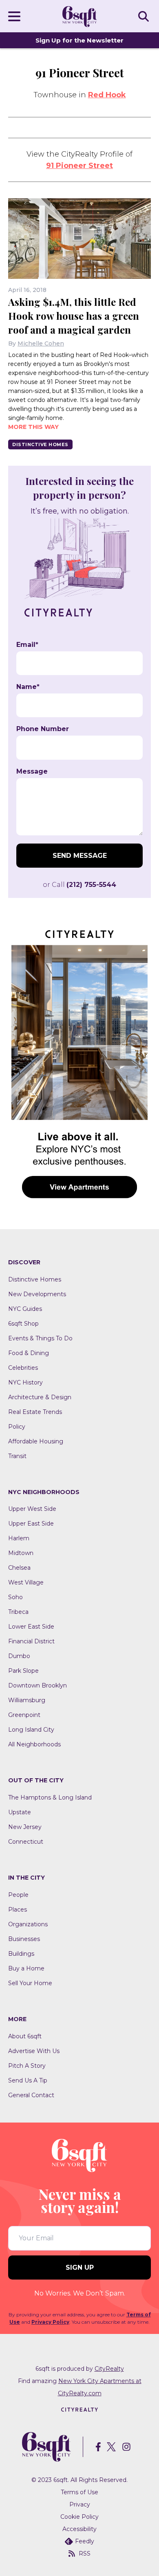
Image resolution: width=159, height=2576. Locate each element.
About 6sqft (25, 2036)
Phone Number (43, 729)
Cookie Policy (79, 2517)
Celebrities (23, 1368)
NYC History (25, 1382)
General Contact (31, 2095)
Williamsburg (27, 1700)
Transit (17, 1456)
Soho (15, 1597)
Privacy (80, 2504)
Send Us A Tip (28, 2080)
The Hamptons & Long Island (50, 1797)
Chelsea (19, 1568)
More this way (33, 427)
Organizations (28, 1924)
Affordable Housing (36, 1441)
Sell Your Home (30, 1983)
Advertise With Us (34, 2051)
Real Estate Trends (35, 1412)
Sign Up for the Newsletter (79, 40)
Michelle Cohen (41, 343)
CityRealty (109, 2369)
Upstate (20, 1812)
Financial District (31, 1641)
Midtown (21, 1553)
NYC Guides (25, 1309)
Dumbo (19, 1656)
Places (18, 1910)
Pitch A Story (27, 2066)
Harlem (19, 1538)
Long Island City (31, 1730)
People (18, 1895)
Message (32, 772)
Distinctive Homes (40, 444)
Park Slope (23, 1671)
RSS (85, 2554)
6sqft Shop (23, 1324)
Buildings (21, 1954)
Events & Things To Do (40, 1338)
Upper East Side (31, 1524)
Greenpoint (24, 1715)
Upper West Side (32, 1509)
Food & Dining (29, 1353)
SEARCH (145, 16)
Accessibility (79, 2529)
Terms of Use (79, 2492)
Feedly (85, 2541)
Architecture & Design (40, 1397)
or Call (79, 885)
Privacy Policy (50, 2322)
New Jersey (25, 1827)
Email (27, 645)
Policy (17, 1427)
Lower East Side (31, 1627)
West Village (26, 1582)
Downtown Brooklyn (38, 1685)
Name (28, 687)
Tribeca (18, 1612)
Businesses (24, 1939)
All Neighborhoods (34, 1744)
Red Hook (107, 95)
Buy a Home (26, 1968)
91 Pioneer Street (79, 166)
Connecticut (26, 1842)
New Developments (37, 1294)
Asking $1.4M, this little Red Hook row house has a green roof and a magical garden (74, 316)
